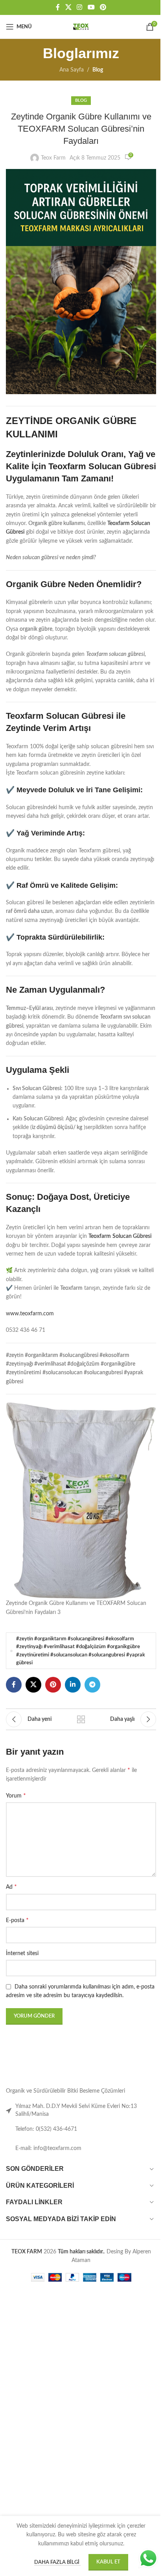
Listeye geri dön (78, 1738)
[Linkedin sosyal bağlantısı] (73, 1703)
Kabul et (105, 2562)
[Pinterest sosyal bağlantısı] (100, 7)
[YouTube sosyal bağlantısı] (88, 7)
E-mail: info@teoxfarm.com (48, 2167)
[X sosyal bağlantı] (65, 7)
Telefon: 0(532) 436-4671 (46, 2148)
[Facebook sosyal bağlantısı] (55, 7)
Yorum (16, 1814)
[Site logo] (78, 27)
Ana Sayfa (68, 70)
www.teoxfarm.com (30, 1340)
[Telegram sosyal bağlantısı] (92, 1703)
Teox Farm (51, 158)
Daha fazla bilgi (54, 2562)
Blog (95, 70)
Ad (11, 1906)
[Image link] (31, 2094)
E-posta (17, 1939)
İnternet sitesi (22, 1972)
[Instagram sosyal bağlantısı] (76, 7)
